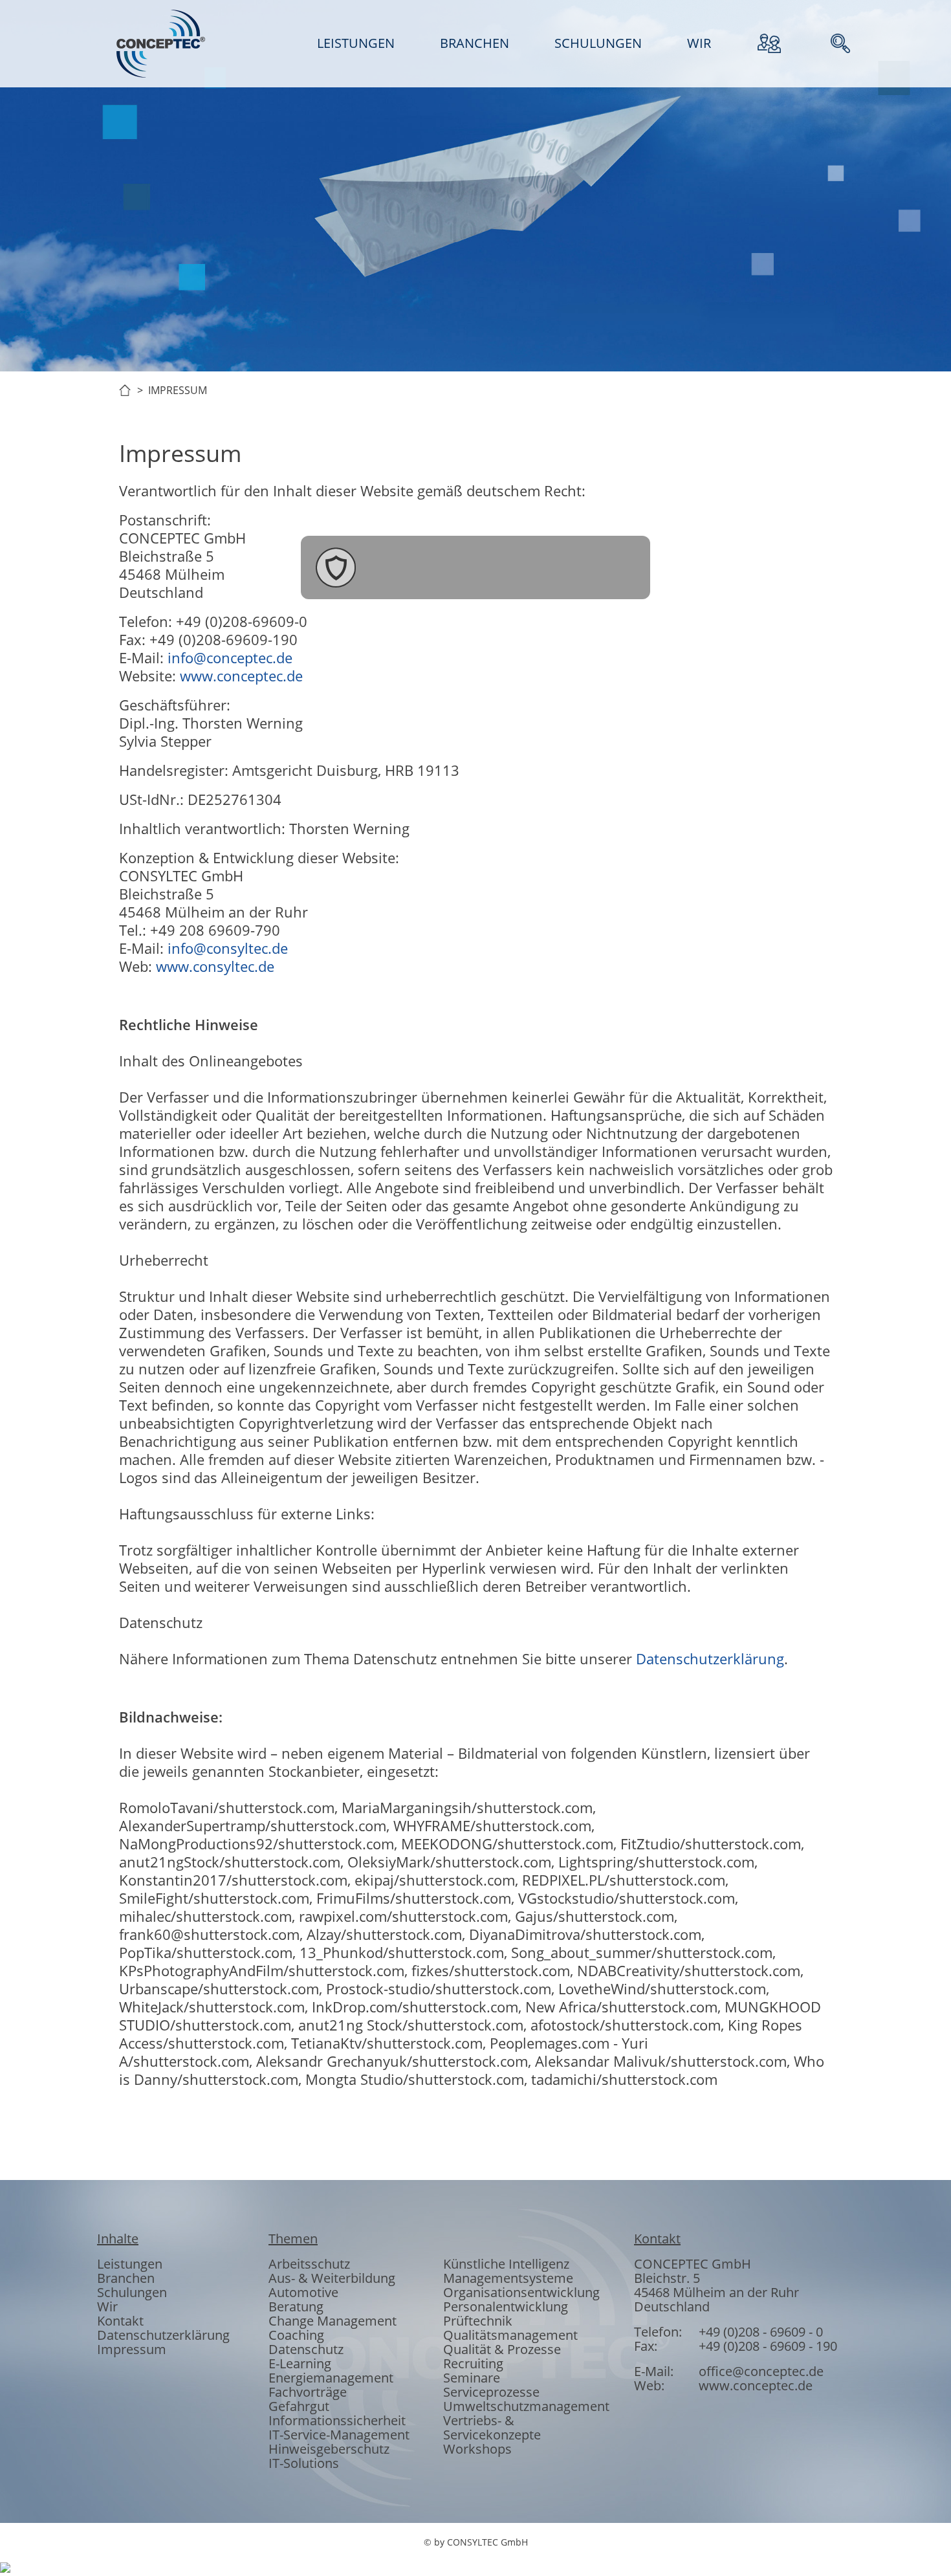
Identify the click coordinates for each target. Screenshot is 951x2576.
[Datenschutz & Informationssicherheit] (336, 567)
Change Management (333, 2321)
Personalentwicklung (506, 2306)
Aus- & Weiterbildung (332, 2278)
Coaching (296, 2335)
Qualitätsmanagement (510, 2335)
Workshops (477, 2449)
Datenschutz (306, 2349)
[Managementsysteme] (545, 567)
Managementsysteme (508, 2278)
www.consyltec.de (215, 966)
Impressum (132, 2349)
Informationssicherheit (337, 2420)
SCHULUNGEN (598, 43)
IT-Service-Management (339, 2435)
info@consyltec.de (228, 948)
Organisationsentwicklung (521, 2292)
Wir (107, 2306)
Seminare (472, 2378)
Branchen (126, 2278)
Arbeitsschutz (309, 2264)
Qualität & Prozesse (502, 2349)
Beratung (296, 2306)
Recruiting (473, 2363)
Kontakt (120, 2321)
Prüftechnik (478, 2321)
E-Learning (300, 2363)
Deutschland (672, 2306)
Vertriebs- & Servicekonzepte (492, 2427)
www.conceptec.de (241, 676)
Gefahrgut (299, 2406)
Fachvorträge (308, 2392)
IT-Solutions (304, 2463)
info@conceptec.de (230, 657)
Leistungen (130, 2264)
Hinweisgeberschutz (329, 2449)
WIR (699, 43)
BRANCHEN (475, 43)
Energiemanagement (331, 2378)
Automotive (303, 2292)
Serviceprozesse (491, 2392)
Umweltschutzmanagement (526, 2406)
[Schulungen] (615, 567)
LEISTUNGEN (356, 43)
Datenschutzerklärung (710, 1658)
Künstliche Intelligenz (506, 2264)
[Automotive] (475, 567)
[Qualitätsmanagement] (406, 567)
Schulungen (132, 2292)
